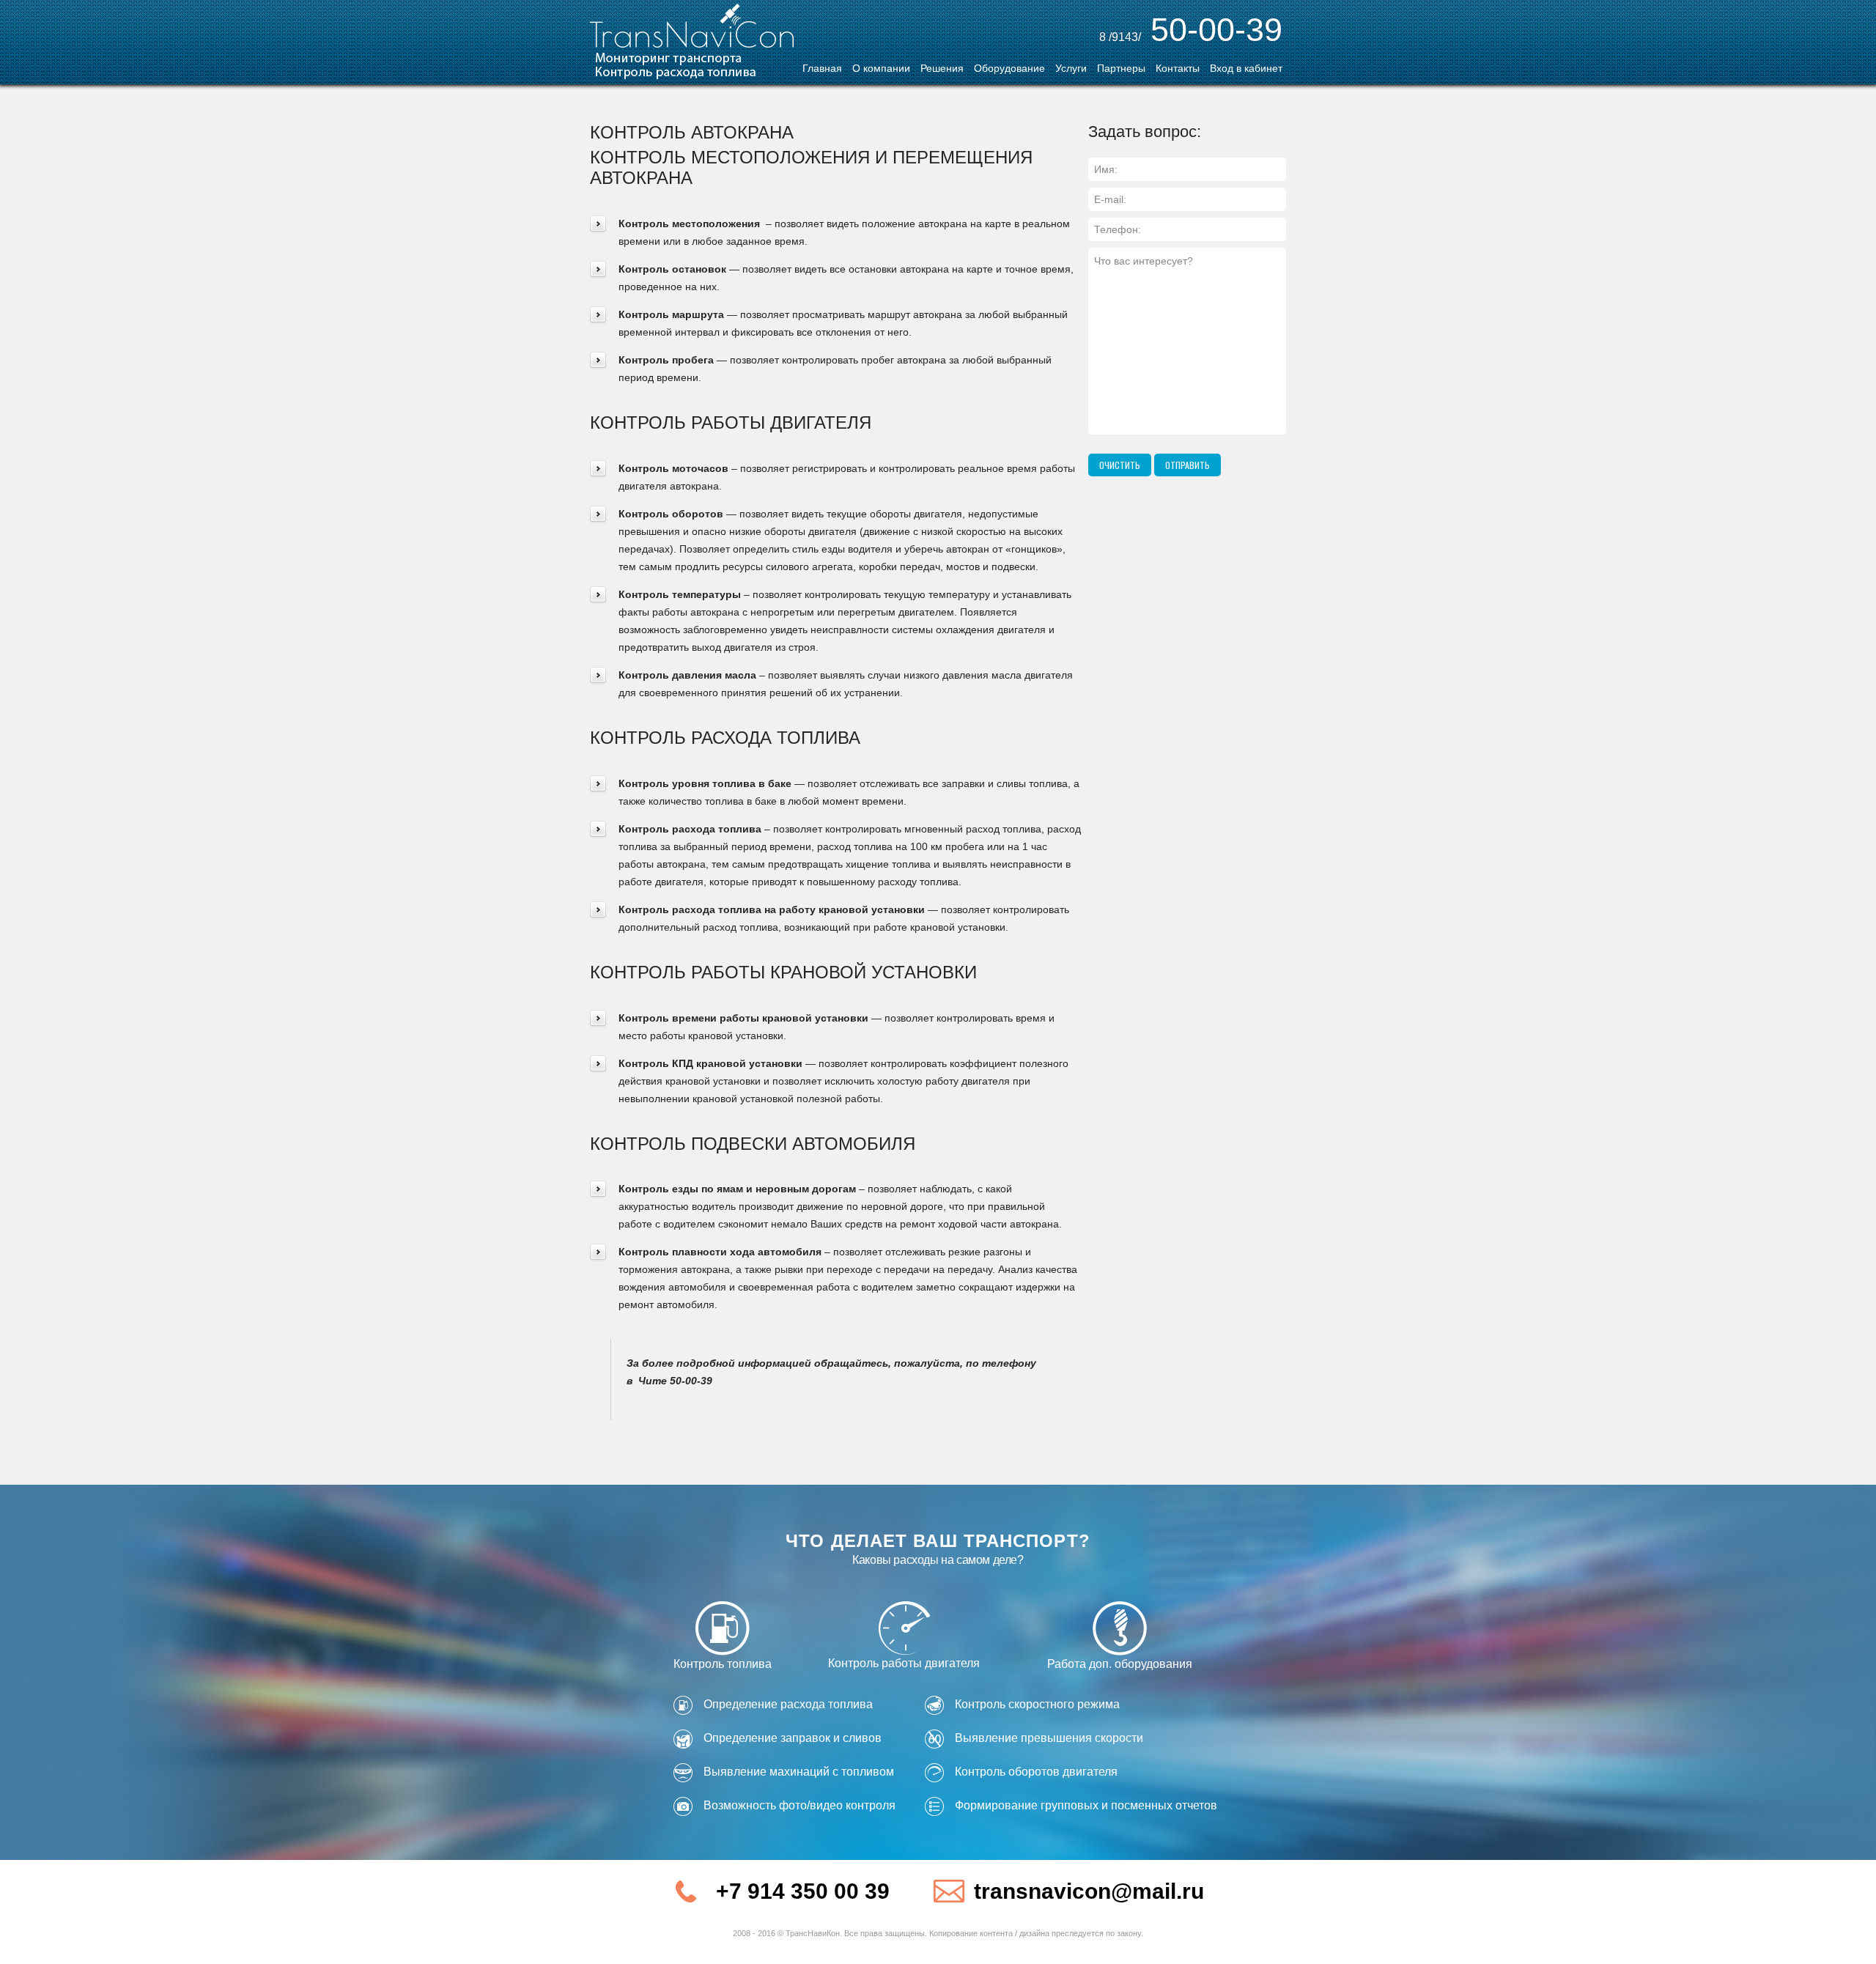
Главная (822, 68)
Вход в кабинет (1246, 68)
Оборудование (1009, 68)
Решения (942, 68)
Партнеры (1121, 68)
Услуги (1071, 68)
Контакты (1178, 68)
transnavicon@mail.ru (1089, 1891)
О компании (881, 68)
